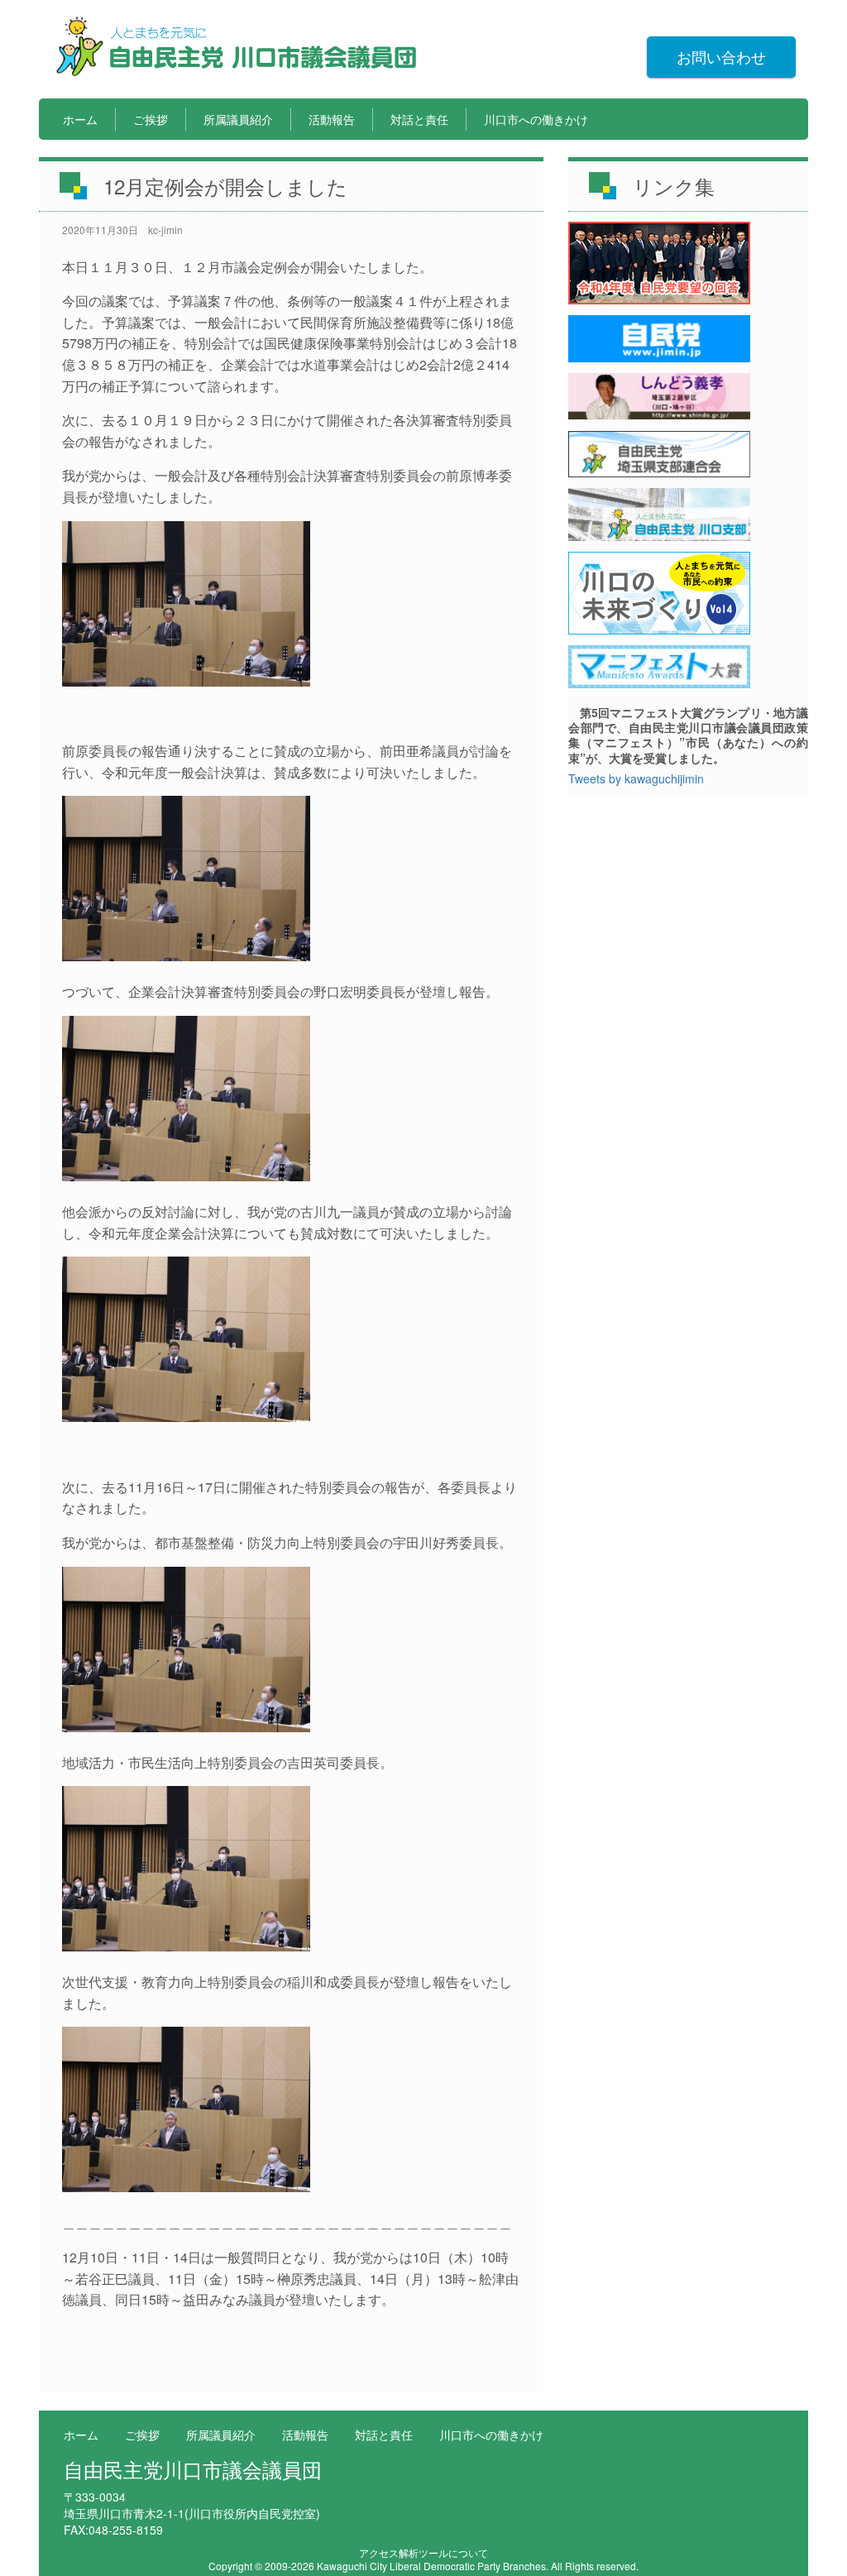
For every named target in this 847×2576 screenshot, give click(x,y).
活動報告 (332, 119)
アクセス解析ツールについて (423, 2552)
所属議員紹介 (238, 119)
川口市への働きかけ (536, 119)
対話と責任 (419, 119)
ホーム (80, 119)
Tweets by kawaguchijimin (636, 778)
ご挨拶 (151, 119)
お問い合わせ (721, 56)
